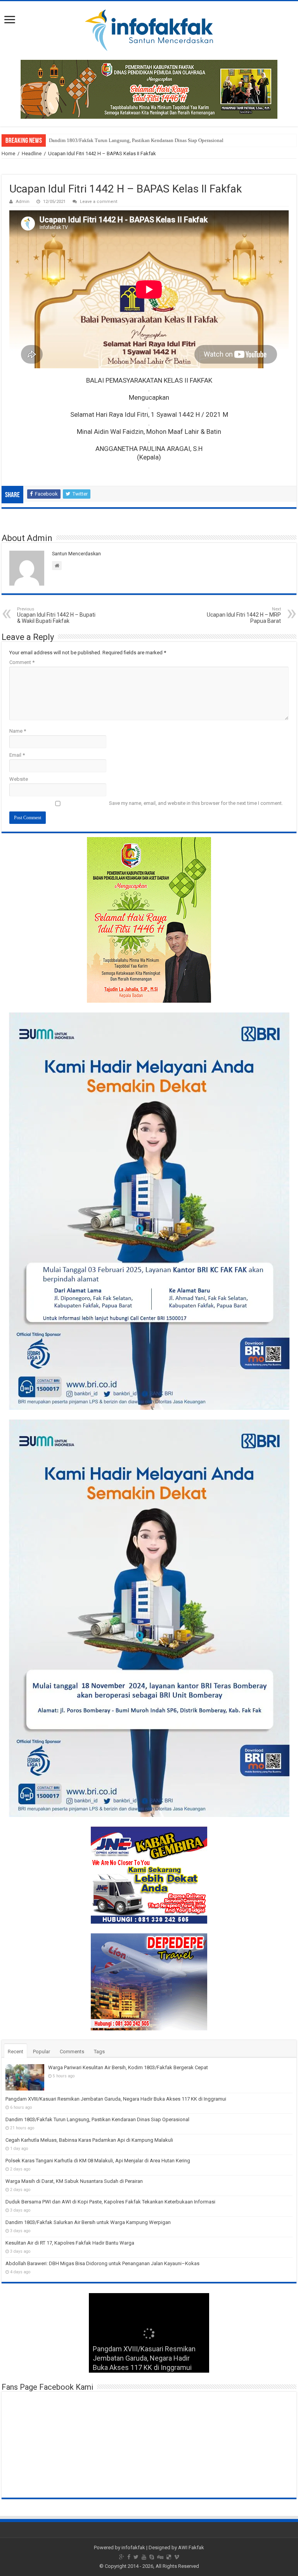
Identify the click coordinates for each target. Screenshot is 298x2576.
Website (19, 779)
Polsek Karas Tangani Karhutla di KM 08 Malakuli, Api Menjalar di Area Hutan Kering (98, 2161)
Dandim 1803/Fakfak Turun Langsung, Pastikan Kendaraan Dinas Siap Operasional (97, 2119)
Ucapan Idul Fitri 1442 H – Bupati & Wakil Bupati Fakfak (56, 615)
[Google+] (122, 2557)
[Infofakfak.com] (149, 29)
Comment (22, 662)
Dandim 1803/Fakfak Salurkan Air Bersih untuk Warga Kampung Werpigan (88, 2222)
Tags (99, 2052)
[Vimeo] (177, 2557)
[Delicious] (169, 2557)
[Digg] (160, 2557)
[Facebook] (129, 2557)
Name (18, 731)
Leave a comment (99, 202)
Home (8, 153)
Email (17, 755)
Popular (42, 2052)
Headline (32, 153)
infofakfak (133, 2547)
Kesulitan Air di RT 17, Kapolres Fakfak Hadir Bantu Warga (70, 2243)
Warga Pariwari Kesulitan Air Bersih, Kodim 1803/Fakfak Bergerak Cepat (128, 2067)
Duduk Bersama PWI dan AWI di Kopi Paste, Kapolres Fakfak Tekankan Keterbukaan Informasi (110, 2202)
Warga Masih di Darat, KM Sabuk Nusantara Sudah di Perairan (74, 2181)
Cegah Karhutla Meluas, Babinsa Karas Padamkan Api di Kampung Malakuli (129, 140)
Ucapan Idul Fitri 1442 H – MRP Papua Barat (244, 615)
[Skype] (152, 2557)
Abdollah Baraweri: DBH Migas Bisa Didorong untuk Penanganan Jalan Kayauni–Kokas (102, 2263)
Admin (23, 202)
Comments (72, 2052)
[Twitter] (136, 2557)
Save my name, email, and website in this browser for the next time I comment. (196, 803)
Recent (16, 2052)
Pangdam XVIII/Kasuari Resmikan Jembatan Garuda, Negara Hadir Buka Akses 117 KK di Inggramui (116, 2099)
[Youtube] (144, 2557)
